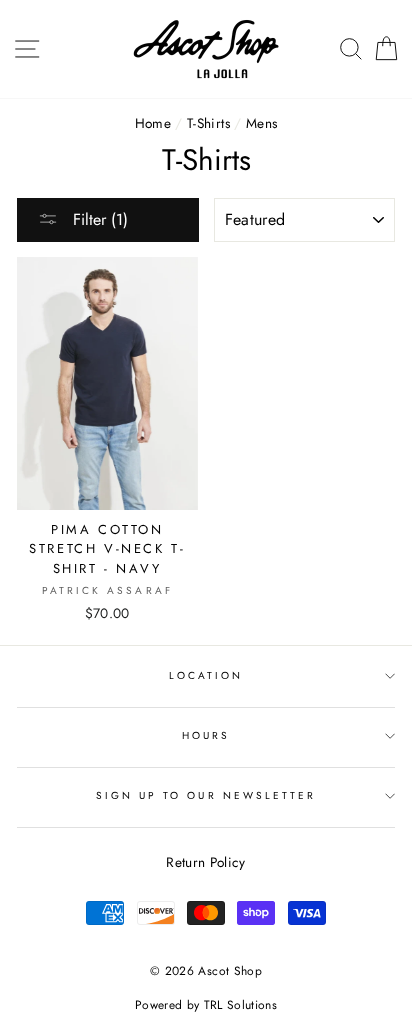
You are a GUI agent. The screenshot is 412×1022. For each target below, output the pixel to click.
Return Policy (205, 862)
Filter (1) (98, 219)
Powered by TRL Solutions (206, 1005)
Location (206, 675)
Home (153, 123)
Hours (206, 735)
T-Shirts (208, 123)
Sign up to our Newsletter (206, 795)
